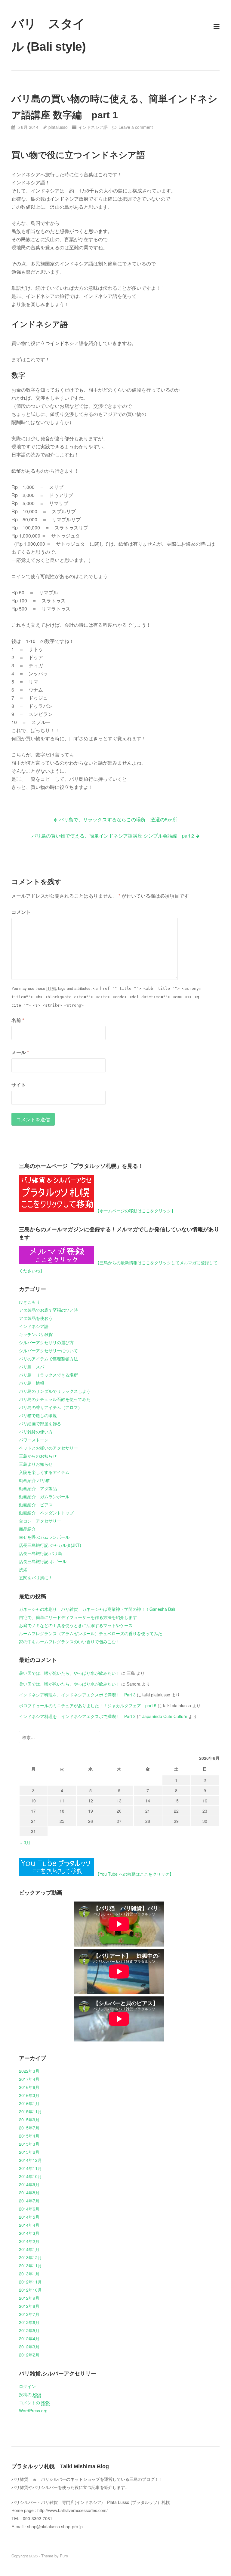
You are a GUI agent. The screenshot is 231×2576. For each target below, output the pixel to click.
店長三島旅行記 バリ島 (41, 1553)
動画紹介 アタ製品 (38, 1488)
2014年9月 (29, 2184)
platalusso (58, 127)
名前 (18, 1020)
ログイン (27, 2386)
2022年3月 (29, 2071)
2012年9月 (29, 2298)
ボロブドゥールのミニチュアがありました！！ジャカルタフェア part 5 (88, 1705)
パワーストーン (34, 1440)
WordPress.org (33, 2411)
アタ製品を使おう (36, 1318)
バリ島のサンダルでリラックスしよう (55, 1391)
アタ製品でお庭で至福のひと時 (48, 1310)
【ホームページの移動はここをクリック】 (135, 1211)
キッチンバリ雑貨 (36, 1334)
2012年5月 (29, 2330)
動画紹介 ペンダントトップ (46, 1513)
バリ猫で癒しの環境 (38, 1415)
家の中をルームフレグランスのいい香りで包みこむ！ (69, 1641)
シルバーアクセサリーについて (48, 1350)
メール (20, 1052)
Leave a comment (136, 127)
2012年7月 (29, 2314)
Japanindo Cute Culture (165, 1716)
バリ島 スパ (32, 1367)
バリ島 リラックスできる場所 (48, 1375)
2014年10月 (30, 2176)
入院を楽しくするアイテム (44, 1472)
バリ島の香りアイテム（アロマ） (51, 1407)
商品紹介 (27, 1529)
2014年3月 (29, 2233)
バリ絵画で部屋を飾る (40, 1423)
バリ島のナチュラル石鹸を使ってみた (55, 1399)
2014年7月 (29, 2201)
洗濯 (23, 1569)
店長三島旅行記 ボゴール (43, 1561)
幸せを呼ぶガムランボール (44, 1537)
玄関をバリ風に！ (36, 1577)
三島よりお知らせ (36, 1464)
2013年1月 (29, 2274)
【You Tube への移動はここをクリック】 (134, 1874)
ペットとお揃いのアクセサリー (48, 1448)
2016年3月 (29, 2095)
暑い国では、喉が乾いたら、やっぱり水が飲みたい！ (69, 1673)
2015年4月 (29, 2136)
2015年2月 (29, 2152)
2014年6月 (29, 2209)
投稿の (30, 2394)
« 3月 (25, 1842)
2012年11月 (30, 2282)
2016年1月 (29, 2103)
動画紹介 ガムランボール (44, 1496)
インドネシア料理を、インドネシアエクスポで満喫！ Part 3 (77, 1695)
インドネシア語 (93, 127)
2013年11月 (30, 2265)
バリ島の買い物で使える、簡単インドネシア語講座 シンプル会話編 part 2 (113, 836)
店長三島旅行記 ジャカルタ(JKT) (50, 1545)
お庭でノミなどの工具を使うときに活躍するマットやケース (76, 1625)
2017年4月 (29, 2079)
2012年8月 (29, 2306)
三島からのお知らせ (38, 1456)
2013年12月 (30, 2257)
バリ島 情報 (32, 1383)
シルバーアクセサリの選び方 (46, 1342)
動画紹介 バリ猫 (34, 1480)
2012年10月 (30, 2290)
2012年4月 (29, 2338)
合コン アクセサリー (40, 1521)
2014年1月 (29, 2249)
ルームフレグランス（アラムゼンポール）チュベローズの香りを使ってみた (91, 1633)
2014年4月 (29, 2225)
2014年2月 (29, 2241)
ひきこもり (29, 1302)
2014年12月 (30, 2160)
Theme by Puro (55, 2556)
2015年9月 (29, 2120)
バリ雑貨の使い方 (36, 1432)
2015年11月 (30, 2111)
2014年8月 (29, 2193)
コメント (21, 912)
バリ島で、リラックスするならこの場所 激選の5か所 (118, 819)
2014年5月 (29, 2217)
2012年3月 (29, 2347)
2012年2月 (29, 2355)
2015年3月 (29, 2144)
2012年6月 (29, 2322)
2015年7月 (29, 2128)
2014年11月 (30, 2168)
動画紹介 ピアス (36, 1505)
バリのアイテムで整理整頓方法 (48, 1359)
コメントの (34, 2402)
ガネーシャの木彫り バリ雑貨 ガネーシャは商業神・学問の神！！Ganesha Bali (97, 1609)
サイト (19, 1085)
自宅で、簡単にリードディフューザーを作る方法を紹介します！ (80, 1617)
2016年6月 (29, 2087)
